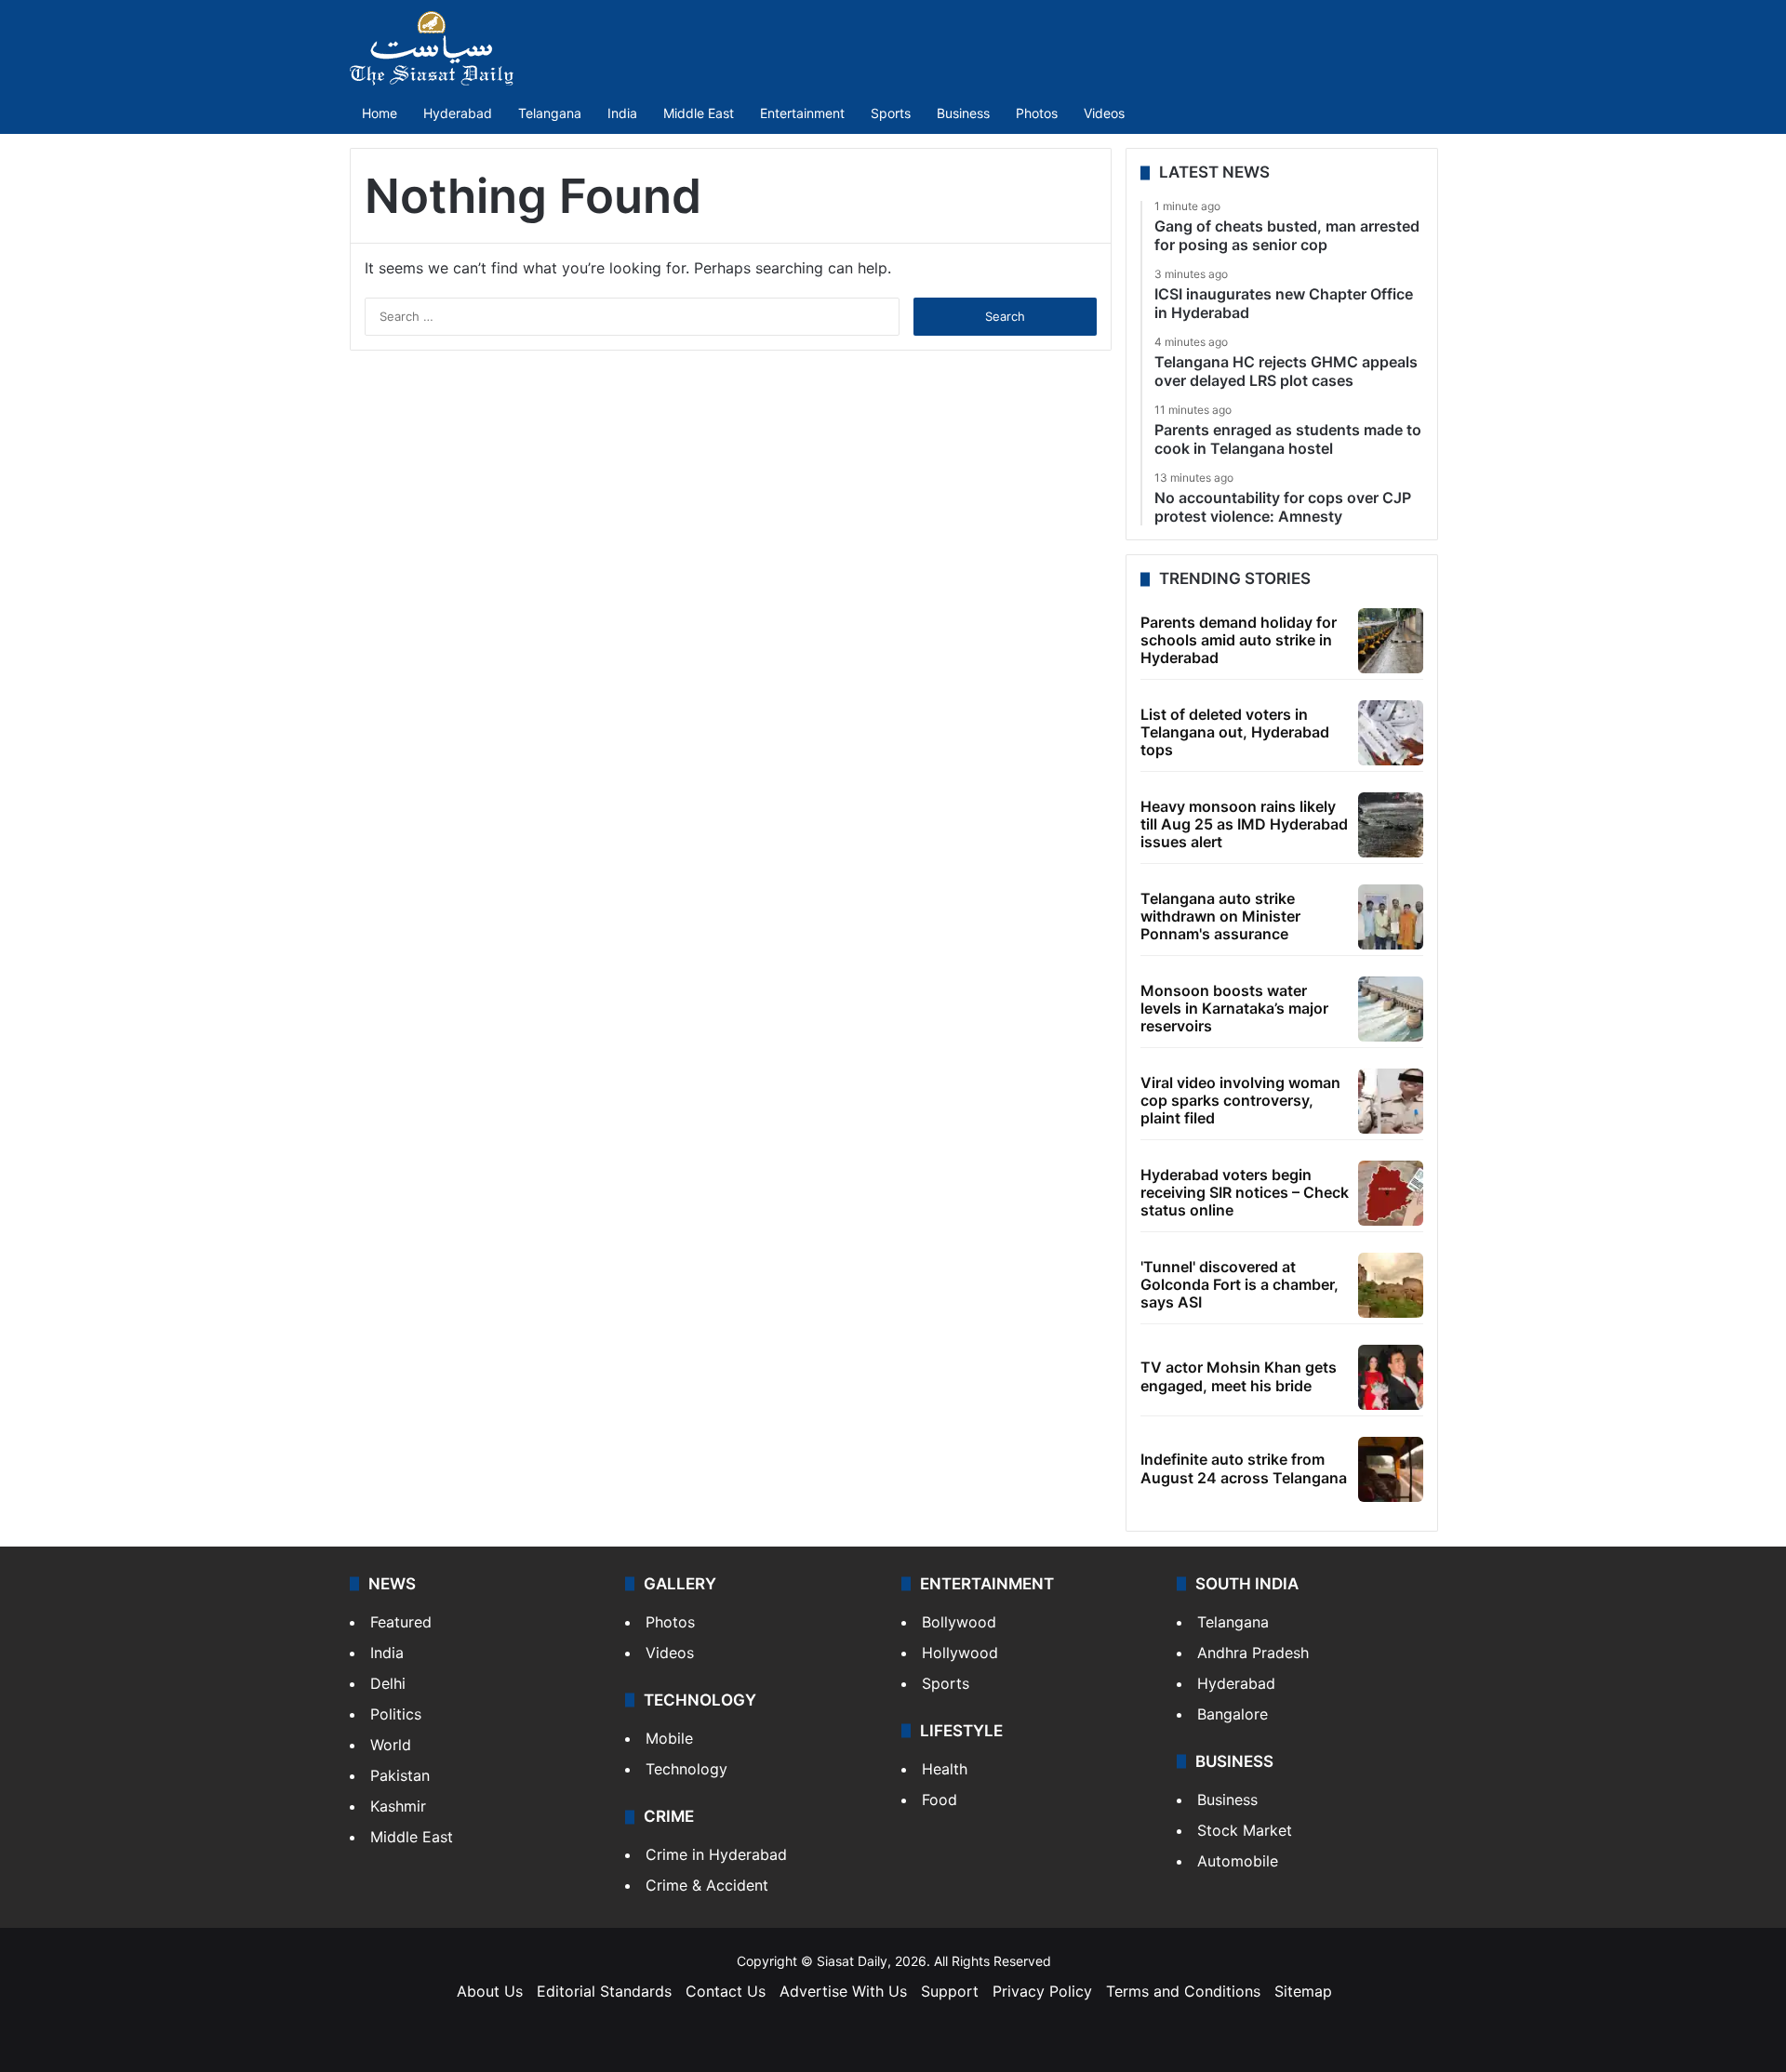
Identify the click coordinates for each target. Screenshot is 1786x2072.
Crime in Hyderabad (716, 1854)
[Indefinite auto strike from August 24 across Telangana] (1391, 1469)
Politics (396, 1714)
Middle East (699, 113)
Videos (1104, 113)
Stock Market (1245, 1830)
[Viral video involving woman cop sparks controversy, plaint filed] (1391, 1101)
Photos (1037, 113)
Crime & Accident (707, 1885)
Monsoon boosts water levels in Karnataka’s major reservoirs (1234, 1008)
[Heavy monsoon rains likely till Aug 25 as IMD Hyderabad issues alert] (1391, 825)
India (622, 113)
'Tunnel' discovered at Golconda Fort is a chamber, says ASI (1240, 1284)
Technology (686, 1769)
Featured (401, 1622)
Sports (891, 113)
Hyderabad (458, 113)
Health (945, 1769)
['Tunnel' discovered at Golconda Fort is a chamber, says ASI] (1391, 1285)
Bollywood (959, 1622)
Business (963, 113)
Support (950, 1991)
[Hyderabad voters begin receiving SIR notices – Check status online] (1391, 1193)
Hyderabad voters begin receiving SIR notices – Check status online (1245, 1192)
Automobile (1238, 1861)
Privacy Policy (1042, 1991)
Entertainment (802, 113)
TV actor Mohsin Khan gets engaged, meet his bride (1239, 1376)
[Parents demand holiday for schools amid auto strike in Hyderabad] (1391, 641)
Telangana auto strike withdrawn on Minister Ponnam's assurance (1220, 916)
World (391, 1745)
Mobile (669, 1738)
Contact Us (726, 1991)
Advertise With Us (843, 1991)
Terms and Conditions (1183, 1991)
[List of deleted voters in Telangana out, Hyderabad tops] (1391, 733)
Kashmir (398, 1806)
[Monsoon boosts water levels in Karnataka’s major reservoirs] (1391, 1009)
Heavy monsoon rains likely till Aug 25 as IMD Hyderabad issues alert (1244, 824)
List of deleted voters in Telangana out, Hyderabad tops (1235, 732)
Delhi (388, 1683)
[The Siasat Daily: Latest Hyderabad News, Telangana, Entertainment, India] (432, 48)
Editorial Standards (604, 1991)
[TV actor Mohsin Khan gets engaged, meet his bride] (1391, 1377)
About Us (490, 1991)
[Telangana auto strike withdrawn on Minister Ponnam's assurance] (1391, 917)
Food (940, 1800)
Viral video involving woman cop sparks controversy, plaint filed (1240, 1100)
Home (380, 113)
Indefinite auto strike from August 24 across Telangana (1244, 1468)
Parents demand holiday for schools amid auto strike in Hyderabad (1239, 640)
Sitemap (1303, 1991)
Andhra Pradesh (1253, 1653)
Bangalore (1233, 1714)
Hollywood (960, 1653)
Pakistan (400, 1775)
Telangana (550, 113)
